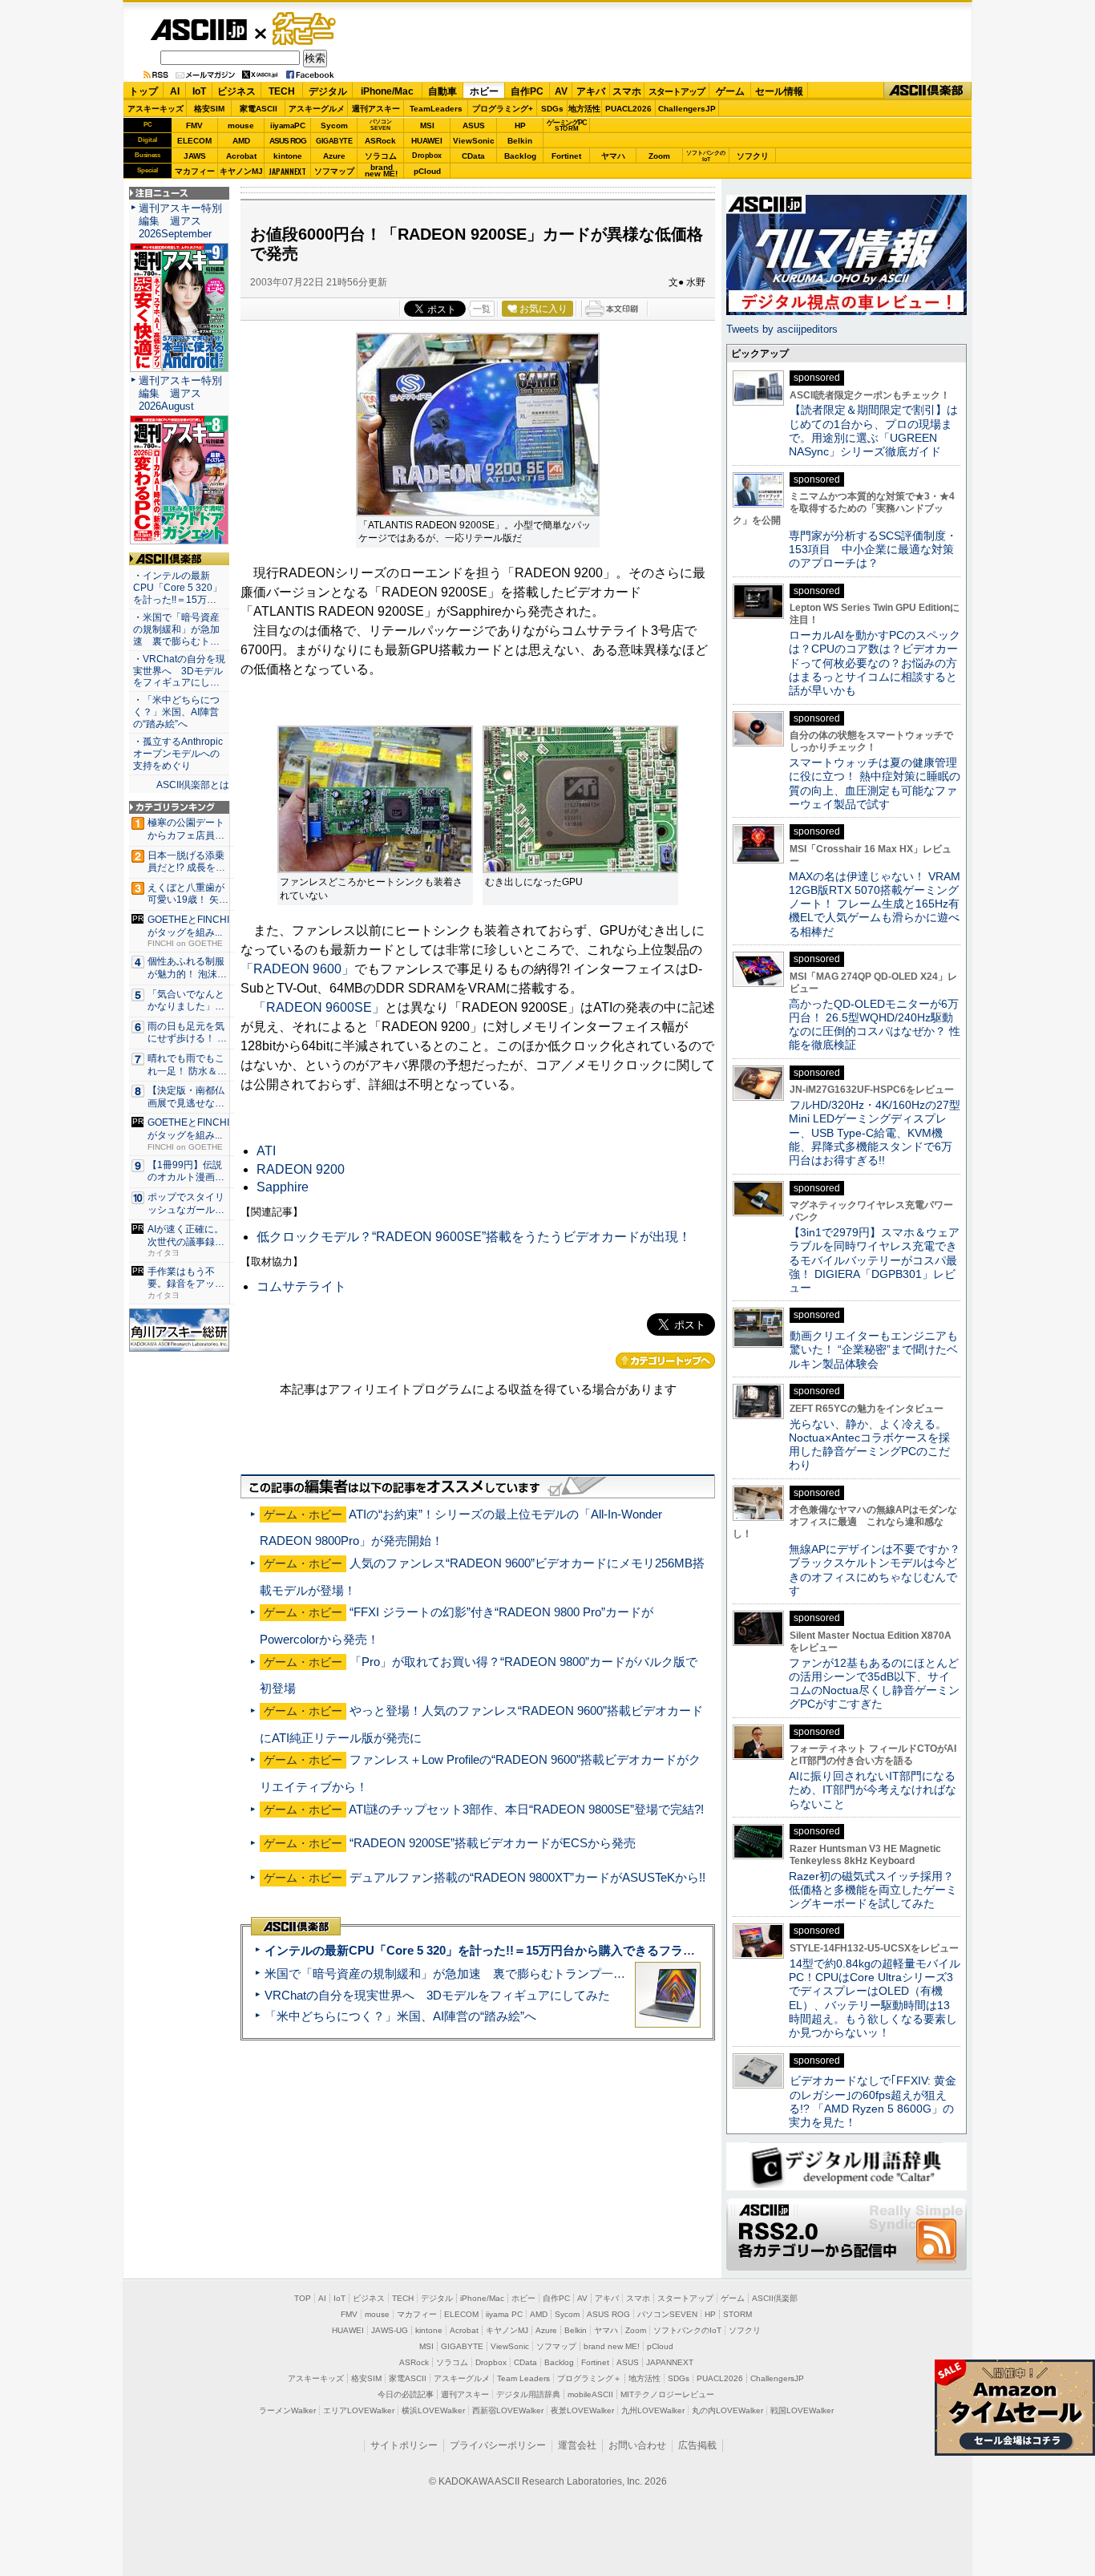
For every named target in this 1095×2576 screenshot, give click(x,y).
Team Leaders (523, 2378)
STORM (737, 2314)
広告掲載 (697, 2445)
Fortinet (566, 156)
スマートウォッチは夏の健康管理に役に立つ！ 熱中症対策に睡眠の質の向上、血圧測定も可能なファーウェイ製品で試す (875, 783)
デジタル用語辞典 (528, 2394)
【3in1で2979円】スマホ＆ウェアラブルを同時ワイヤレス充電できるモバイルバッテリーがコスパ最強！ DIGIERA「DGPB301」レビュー (874, 1260)
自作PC (527, 91)
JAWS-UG (390, 2330)
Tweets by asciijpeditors (782, 329)
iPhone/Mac (387, 91)
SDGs (552, 109)
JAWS (195, 156)
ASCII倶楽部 (927, 91)
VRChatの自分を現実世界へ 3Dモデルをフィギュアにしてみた (437, 1995)
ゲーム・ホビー (305, 29)
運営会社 (577, 2445)
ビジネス (236, 91)
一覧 (482, 309)
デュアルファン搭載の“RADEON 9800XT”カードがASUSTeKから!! (527, 1877)
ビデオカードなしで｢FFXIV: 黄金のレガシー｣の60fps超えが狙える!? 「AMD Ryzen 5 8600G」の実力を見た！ (873, 2101)
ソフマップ (334, 171)
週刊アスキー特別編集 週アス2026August (180, 393)
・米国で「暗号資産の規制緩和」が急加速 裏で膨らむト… (176, 629)
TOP (303, 2298)
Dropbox (427, 156)
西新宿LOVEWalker (508, 2410)
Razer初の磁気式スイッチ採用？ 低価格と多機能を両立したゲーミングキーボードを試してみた (877, 1890)
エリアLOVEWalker (359, 2410)
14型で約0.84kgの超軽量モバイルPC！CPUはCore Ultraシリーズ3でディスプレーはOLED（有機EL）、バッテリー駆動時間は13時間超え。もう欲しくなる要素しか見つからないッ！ (875, 1998)
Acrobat (241, 156)
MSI (427, 125)
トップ (143, 91)
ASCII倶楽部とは (193, 785)
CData (473, 156)
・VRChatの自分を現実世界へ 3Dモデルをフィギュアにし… (179, 671)
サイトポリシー (404, 2445)
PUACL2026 (628, 109)
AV (561, 91)
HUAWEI (427, 141)
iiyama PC (504, 2314)
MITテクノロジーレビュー (667, 2394)
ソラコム (381, 156)
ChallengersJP (687, 109)
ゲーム (730, 91)
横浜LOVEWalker (433, 2410)
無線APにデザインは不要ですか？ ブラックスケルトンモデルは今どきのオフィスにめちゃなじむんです (880, 1570)
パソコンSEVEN (381, 125)
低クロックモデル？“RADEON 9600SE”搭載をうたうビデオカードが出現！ (474, 1237)
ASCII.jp (198, 30)
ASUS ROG (288, 141)
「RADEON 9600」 (297, 969)
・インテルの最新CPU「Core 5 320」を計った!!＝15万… (178, 588)
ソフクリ (753, 156)
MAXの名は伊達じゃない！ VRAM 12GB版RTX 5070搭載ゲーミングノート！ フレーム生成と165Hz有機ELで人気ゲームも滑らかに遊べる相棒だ (875, 904)
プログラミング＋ (589, 2378)
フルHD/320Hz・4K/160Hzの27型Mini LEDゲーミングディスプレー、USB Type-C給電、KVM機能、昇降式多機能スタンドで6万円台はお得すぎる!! (875, 1132)
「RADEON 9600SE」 (319, 1007)
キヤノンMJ (241, 171)
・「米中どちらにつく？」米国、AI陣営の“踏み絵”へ (176, 712)
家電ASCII (259, 109)
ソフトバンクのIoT (706, 156)
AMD (241, 141)
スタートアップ (677, 91)
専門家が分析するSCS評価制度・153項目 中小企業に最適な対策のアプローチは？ (873, 550)
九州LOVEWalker (653, 2410)
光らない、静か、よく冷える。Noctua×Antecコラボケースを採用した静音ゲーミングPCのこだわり (869, 1445)
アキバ (591, 91)
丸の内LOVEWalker (727, 2410)
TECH (282, 91)
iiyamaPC (287, 125)
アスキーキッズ (156, 109)
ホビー (484, 91)
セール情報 (779, 91)
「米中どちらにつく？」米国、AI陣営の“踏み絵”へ (400, 2016)
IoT (199, 91)
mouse (241, 125)
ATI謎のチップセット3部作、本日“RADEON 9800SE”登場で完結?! (526, 1809)
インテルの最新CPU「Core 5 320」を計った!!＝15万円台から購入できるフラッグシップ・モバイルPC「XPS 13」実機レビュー (610, 1950)
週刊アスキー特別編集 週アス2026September (180, 221)
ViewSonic (474, 141)
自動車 (442, 91)
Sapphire (283, 1187)
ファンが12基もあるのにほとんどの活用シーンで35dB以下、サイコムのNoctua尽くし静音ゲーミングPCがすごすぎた (874, 1684)
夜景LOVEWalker (582, 2410)
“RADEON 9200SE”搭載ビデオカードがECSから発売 (493, 1843)
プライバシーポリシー (498, 2445)
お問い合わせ (637, 2445)
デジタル (328, 91)
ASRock (380, 141)
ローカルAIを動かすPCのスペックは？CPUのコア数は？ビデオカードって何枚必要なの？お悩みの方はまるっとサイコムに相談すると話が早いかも (875, 663)
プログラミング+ (503, 109)
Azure (334, 156)
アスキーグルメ (317, 109)
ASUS (474, 125)
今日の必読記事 (406, 2394)
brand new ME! (612, 2346)
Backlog (520, 156)
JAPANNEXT (287, 171)
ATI (266, 1151)
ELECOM (194, 141)
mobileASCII (590, 2394)
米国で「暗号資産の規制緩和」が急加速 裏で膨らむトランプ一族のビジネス (475, 1973)
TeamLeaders (436, 109)
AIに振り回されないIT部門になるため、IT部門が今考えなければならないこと (873, 1790)
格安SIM (209, 109)
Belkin (520, 141)
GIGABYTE (334, 141)
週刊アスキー (376, 109)
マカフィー (195, 171)
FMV (194, 125)
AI (175, 91)
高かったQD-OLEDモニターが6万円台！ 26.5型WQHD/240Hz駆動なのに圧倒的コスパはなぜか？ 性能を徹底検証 (875, 1025)
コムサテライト (301, 1286)
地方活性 (584, 109)
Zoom (659, 156)
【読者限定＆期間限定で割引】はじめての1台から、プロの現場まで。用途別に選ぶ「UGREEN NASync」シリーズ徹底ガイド (873, 431)
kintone (288, 156)
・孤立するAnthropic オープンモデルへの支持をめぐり (179, 754)
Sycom (334, 125)
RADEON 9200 (301, 1169)
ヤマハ (613, 156)
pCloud (427, 171)
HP (520, 125)
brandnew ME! (381, 171)
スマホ (627, 91)
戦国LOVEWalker (802, 2410)
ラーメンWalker (287, 2410)
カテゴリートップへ (665, 1361)
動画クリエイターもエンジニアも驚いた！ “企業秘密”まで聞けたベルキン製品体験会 (873, 1350)
